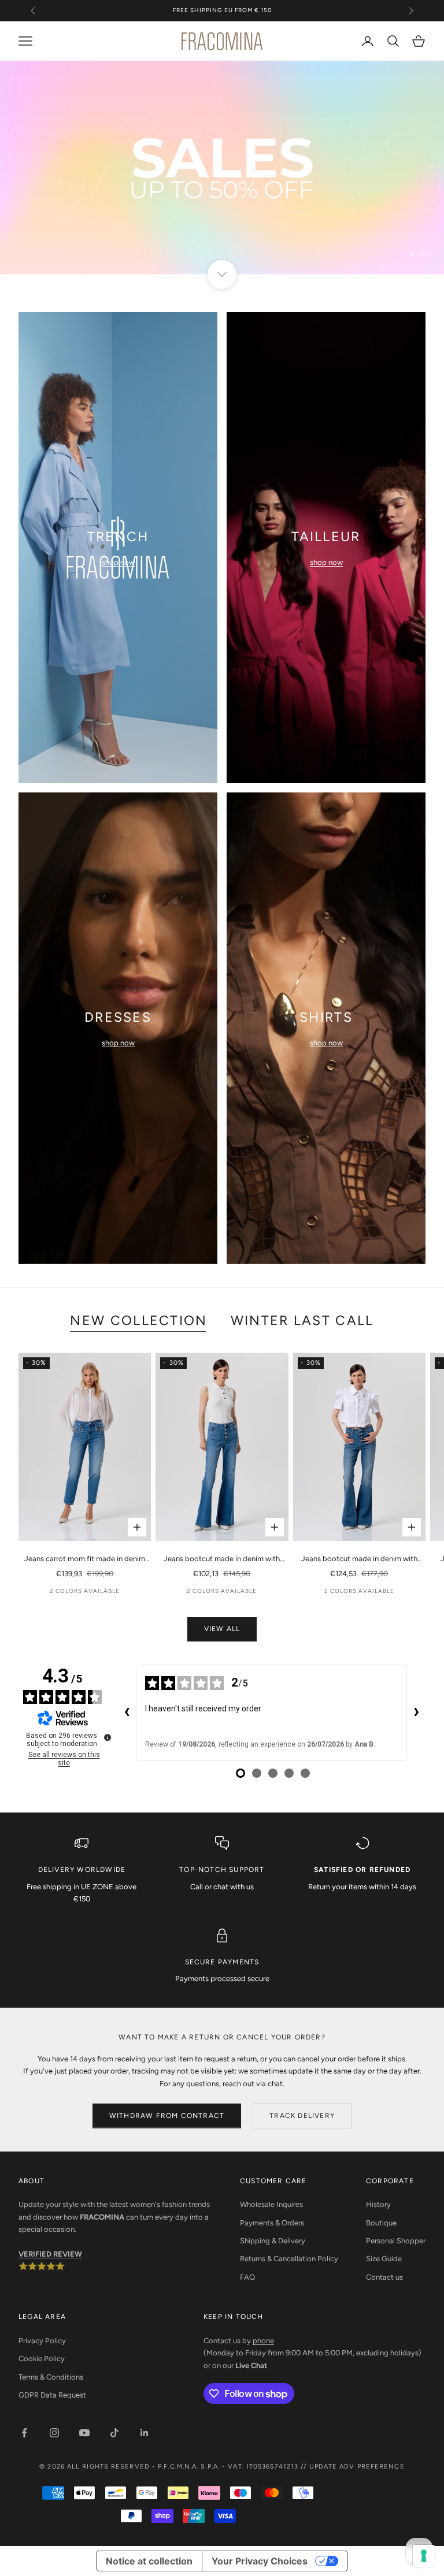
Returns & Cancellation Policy (289, 2259)
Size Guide (384, 2259)
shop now (118, 562)
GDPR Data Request (52, 2395)
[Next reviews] (416, 1713)
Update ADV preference (357, 2467)
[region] (222, 168)
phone (263, 2341)
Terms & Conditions (51, 2377)
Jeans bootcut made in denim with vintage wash (359, 1559)
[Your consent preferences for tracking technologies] (424, 2556)
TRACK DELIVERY (302, 2116)
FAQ (247, 2277)
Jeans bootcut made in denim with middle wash (222, 1559)
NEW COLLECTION (138, 1320)
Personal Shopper (396, 2241)
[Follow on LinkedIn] (145, 2433)
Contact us (384, 2277)
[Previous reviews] (127, 1713)
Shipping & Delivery (273, 2241)
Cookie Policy (42, 2359)
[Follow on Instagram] (54, 2433)
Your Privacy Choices (260, 2561)
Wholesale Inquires (271, 2204)
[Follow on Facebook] (24, 2433)
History (378, 2204)
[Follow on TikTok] (114, 2433)
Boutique (381, 2223)
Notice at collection (149, 2561)
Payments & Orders (272, 2223)
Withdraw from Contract (167, 2116)
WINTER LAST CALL (302, 1320)
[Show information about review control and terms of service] (108, 1737)
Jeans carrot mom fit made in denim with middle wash (85, 1559)
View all (222, 1629)
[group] (222, 168)
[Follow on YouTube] (84, 2433)
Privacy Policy (42, 2341)
